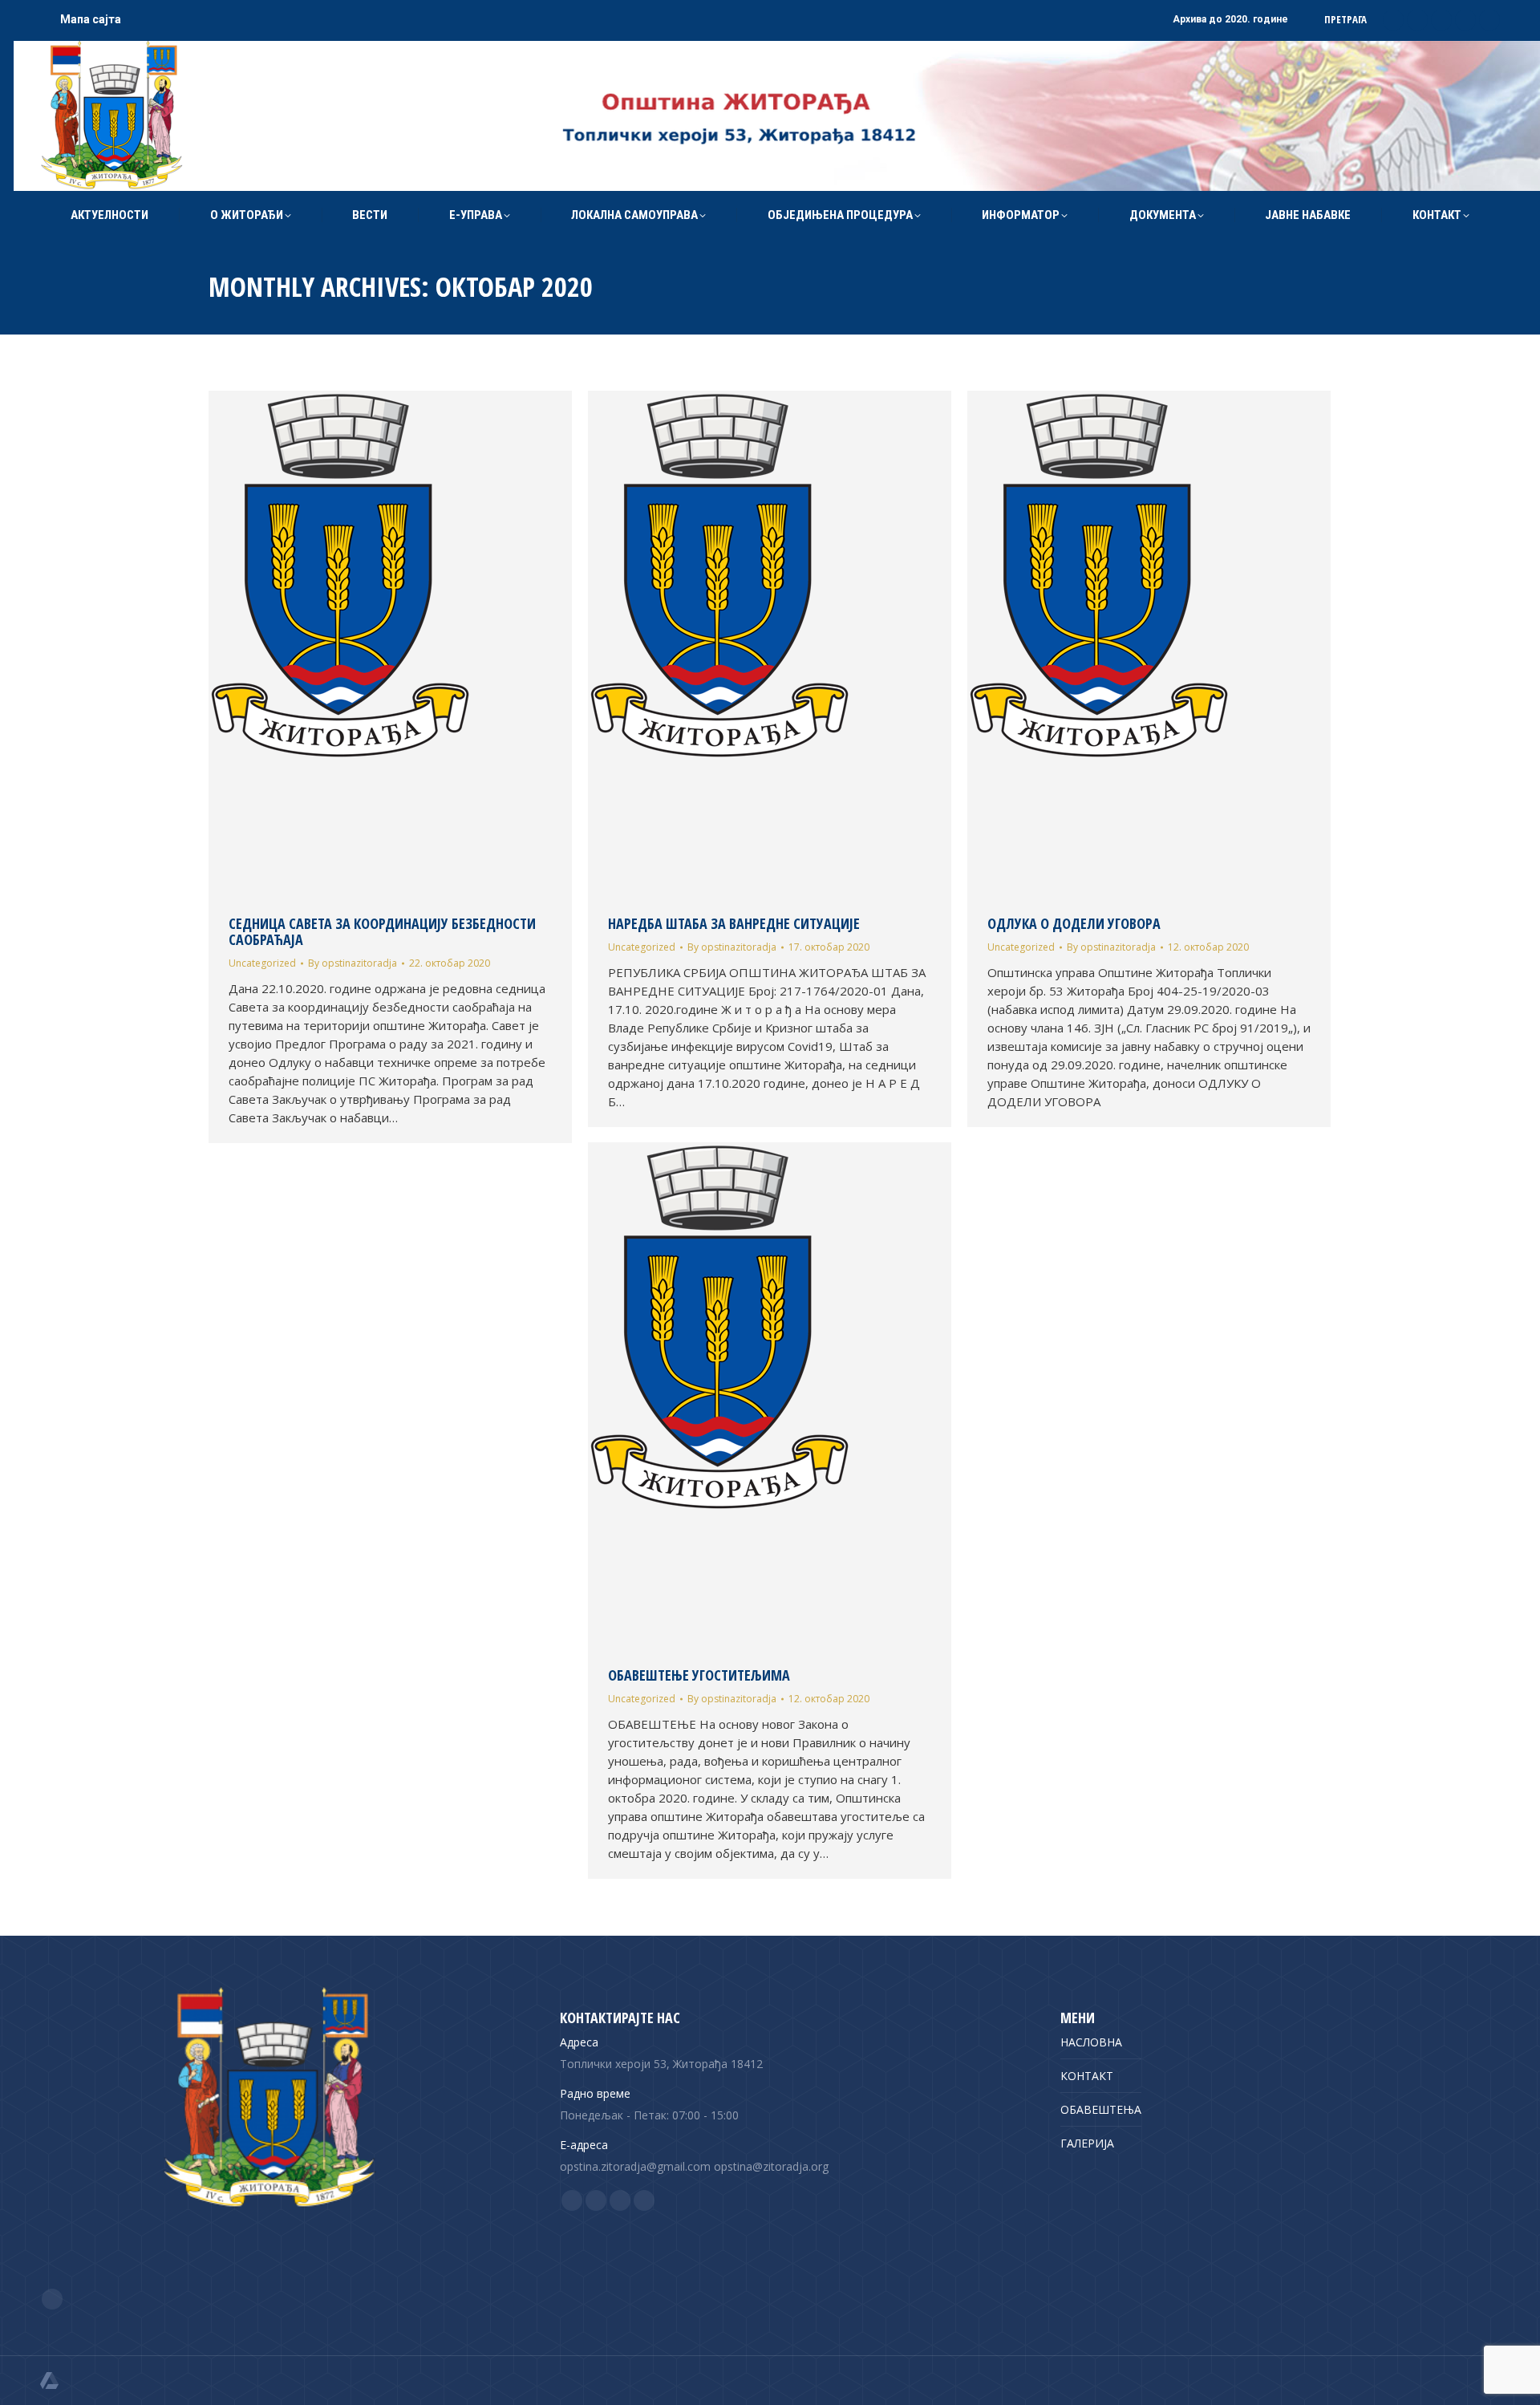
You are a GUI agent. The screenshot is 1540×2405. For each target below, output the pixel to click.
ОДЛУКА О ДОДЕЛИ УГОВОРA (1074, 923)
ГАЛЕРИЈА (1087, 2143)
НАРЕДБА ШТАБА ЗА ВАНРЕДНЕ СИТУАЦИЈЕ (734, 923)
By (353, 963)
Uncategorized (262, 963)
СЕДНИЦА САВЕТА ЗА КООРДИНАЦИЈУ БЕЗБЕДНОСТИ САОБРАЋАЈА (382, 931)
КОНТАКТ (1087, 2076)
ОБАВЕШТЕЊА (1101, 2109)
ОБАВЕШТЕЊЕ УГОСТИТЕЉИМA (699, 1675)
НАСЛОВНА (1091, 2042)
